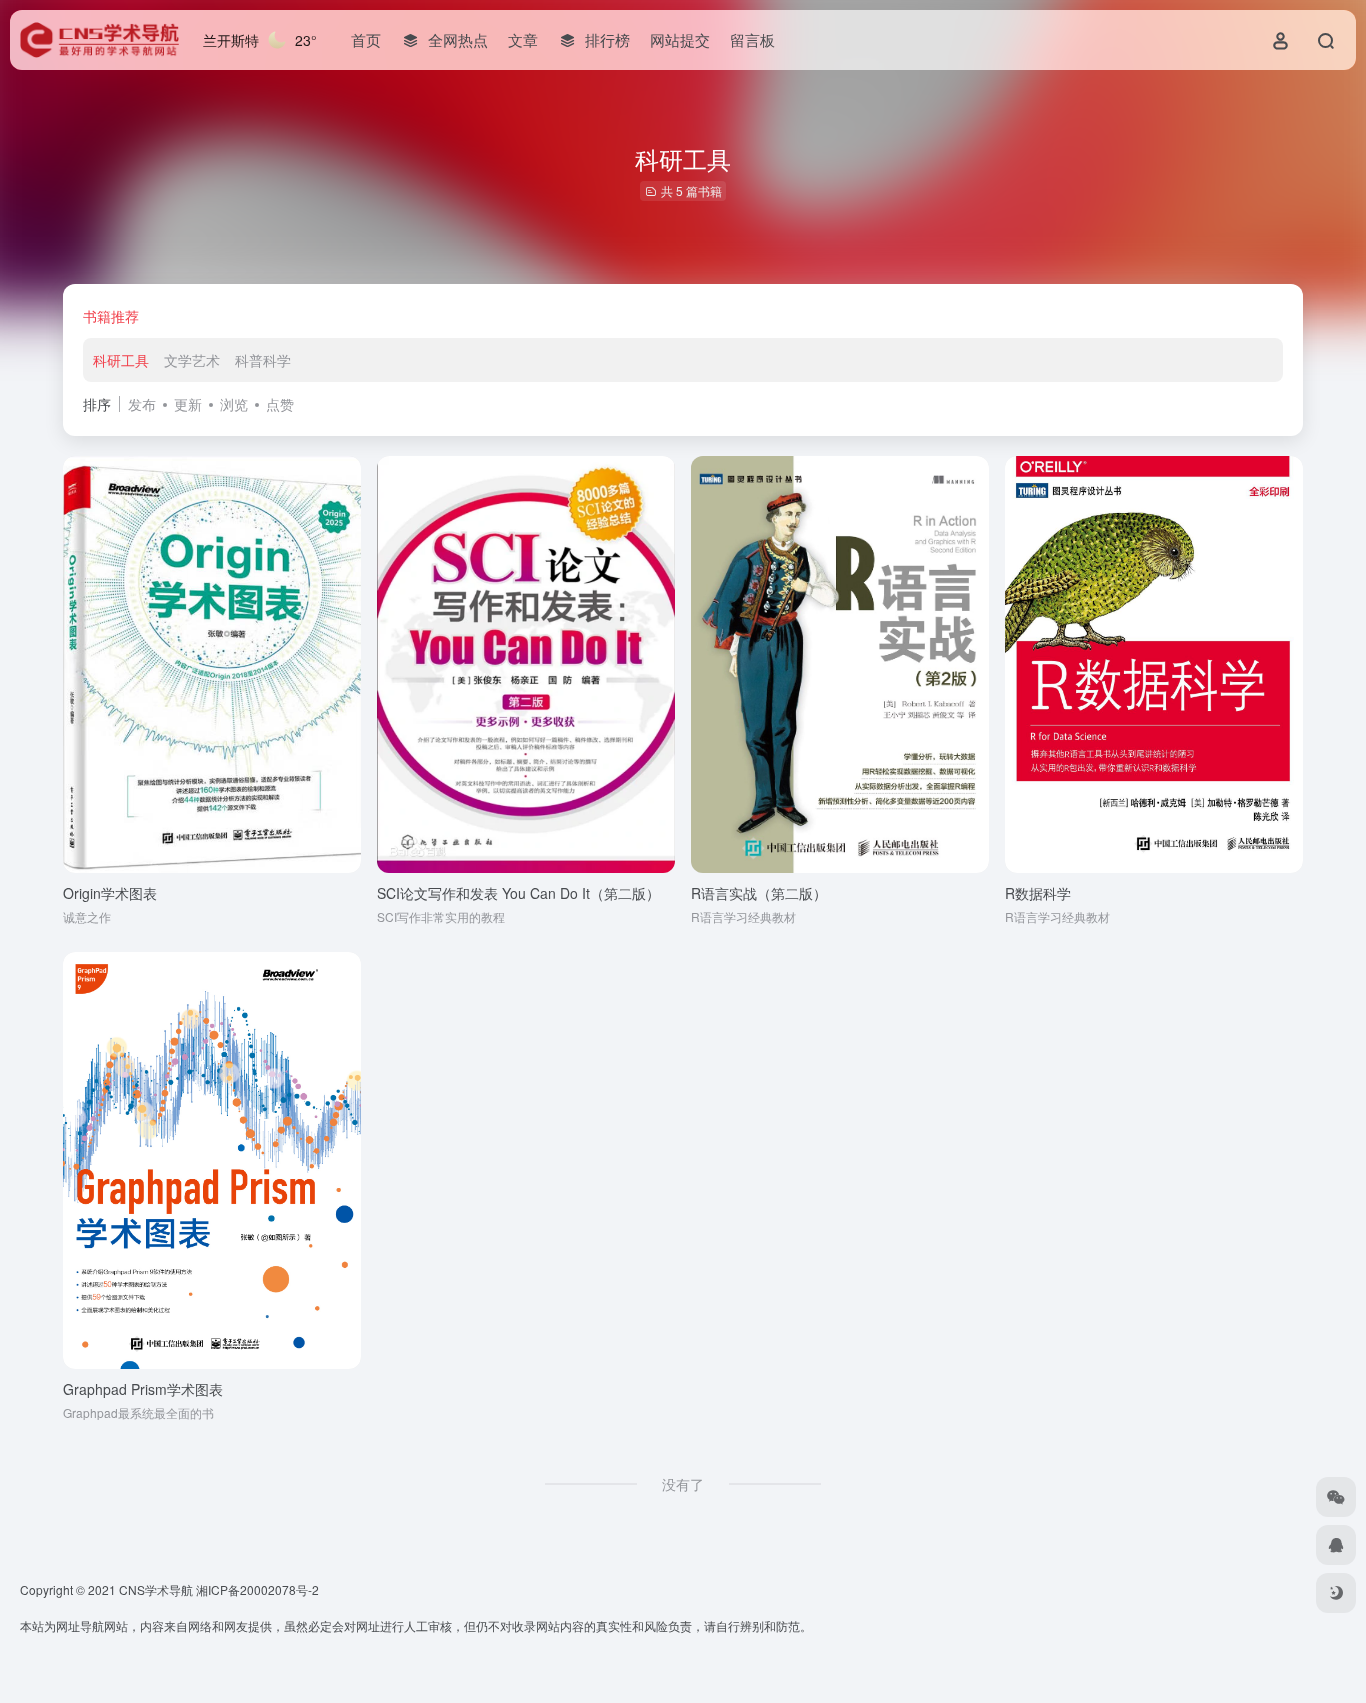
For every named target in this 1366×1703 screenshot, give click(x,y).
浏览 (234, 404)
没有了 (683, 1484)
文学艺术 (192, 360)
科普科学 (263, 360)
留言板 (752, 39)
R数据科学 (1038, 893)
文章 (523, 39)
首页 (366, 39)
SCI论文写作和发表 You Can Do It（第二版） (518, 893)
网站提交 (680, 39)
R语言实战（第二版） (759, 893)
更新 (188, 404)
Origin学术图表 (110, 893)
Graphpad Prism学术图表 (143, 1389)
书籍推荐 (111, 316)
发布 (142, 404)
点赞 (280, 404)
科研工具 (121, 360)
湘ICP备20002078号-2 (257, 1589)
